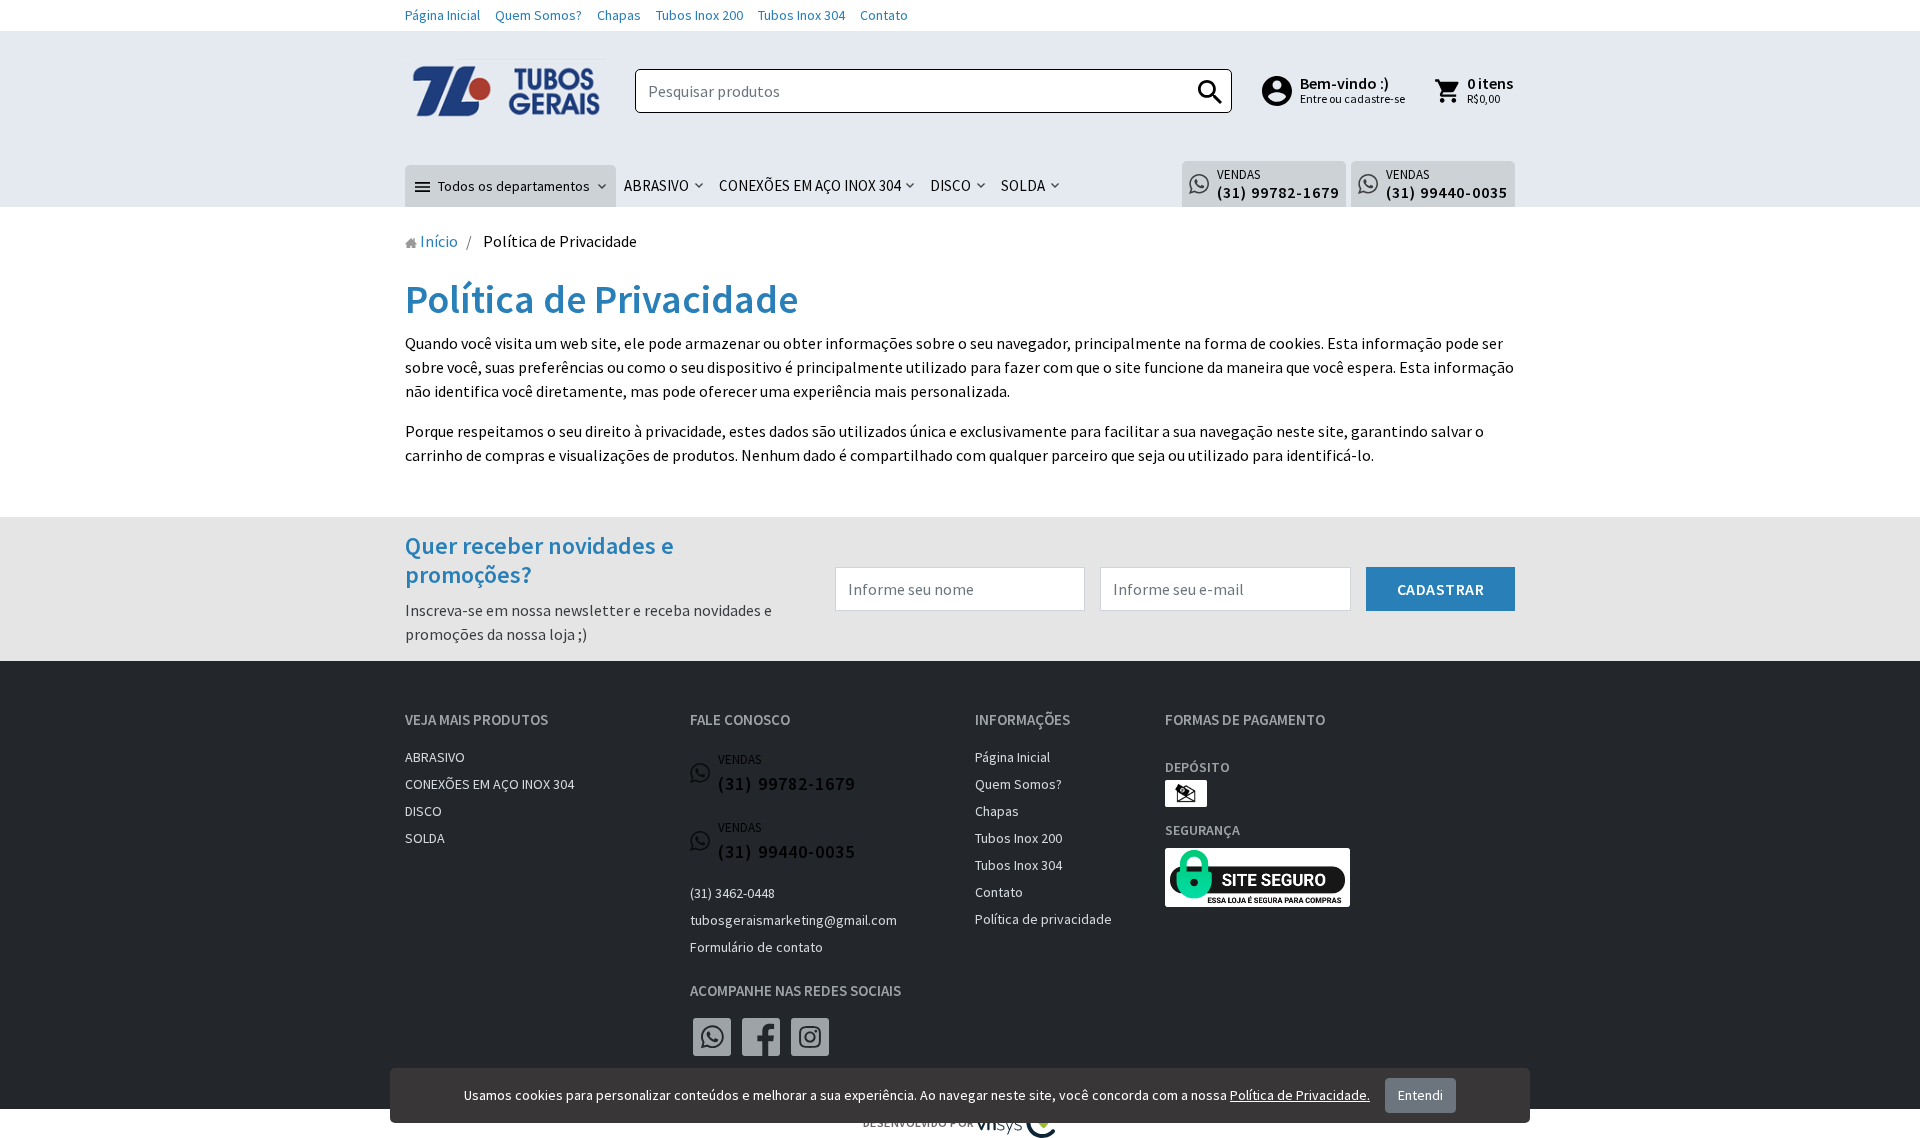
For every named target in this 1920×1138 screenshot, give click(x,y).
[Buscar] (1210, 91)
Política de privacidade (1043, 919)
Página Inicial (442, 15)
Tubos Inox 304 (801, 15)
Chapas (619, 15)
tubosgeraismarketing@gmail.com (793, 920)
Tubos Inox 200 (699, 15)
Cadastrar (1441, 589)
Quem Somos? (538, 15)
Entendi (1420, 1095)
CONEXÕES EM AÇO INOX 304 (489, 784)
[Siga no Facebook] (761, 1037)
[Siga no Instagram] (810, 1037)
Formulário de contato (756, 947)
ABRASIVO (435, 757)
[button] (510, 186)
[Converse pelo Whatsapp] (712, 1037)
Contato (884, 15)
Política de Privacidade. (1300, 1095)
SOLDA (425, 838)
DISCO (423, 811)
